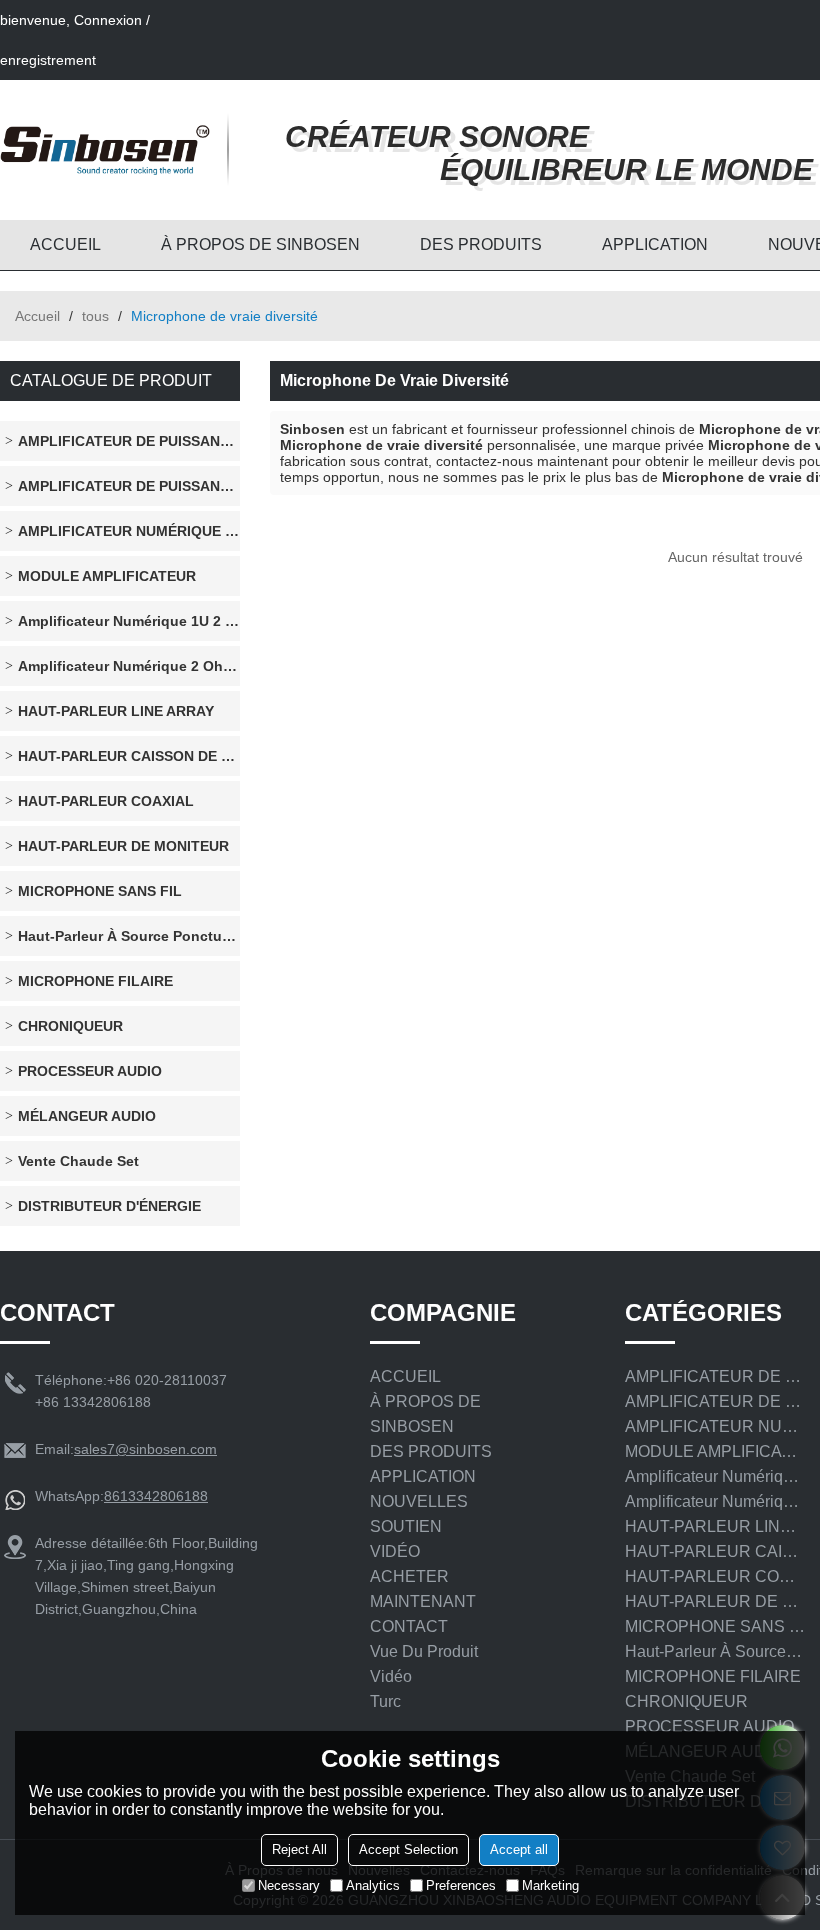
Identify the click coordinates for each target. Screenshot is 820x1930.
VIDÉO (395, 1551)
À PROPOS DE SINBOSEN (260, 244)
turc (385, 1701)
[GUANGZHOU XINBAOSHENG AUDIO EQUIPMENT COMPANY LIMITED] (105, 150)
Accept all (519, 1849)
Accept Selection (408, 1849)
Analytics (373, 1885)
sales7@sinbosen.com (145, 1449)
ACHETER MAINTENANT (423, 1589)
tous (95, 316)
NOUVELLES (419, 1501)
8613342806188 (156, 1496)
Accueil (37, 316)
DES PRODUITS (481, 244)
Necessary (289, 1885)
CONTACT (409, 1626)
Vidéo (391, 1676)
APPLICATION (655, 244)
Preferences (461, 1885)
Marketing (550, 1885)
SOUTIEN (406, 1526)
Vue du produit (424, 1651)
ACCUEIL (65, 244)
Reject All (299, 1849)
